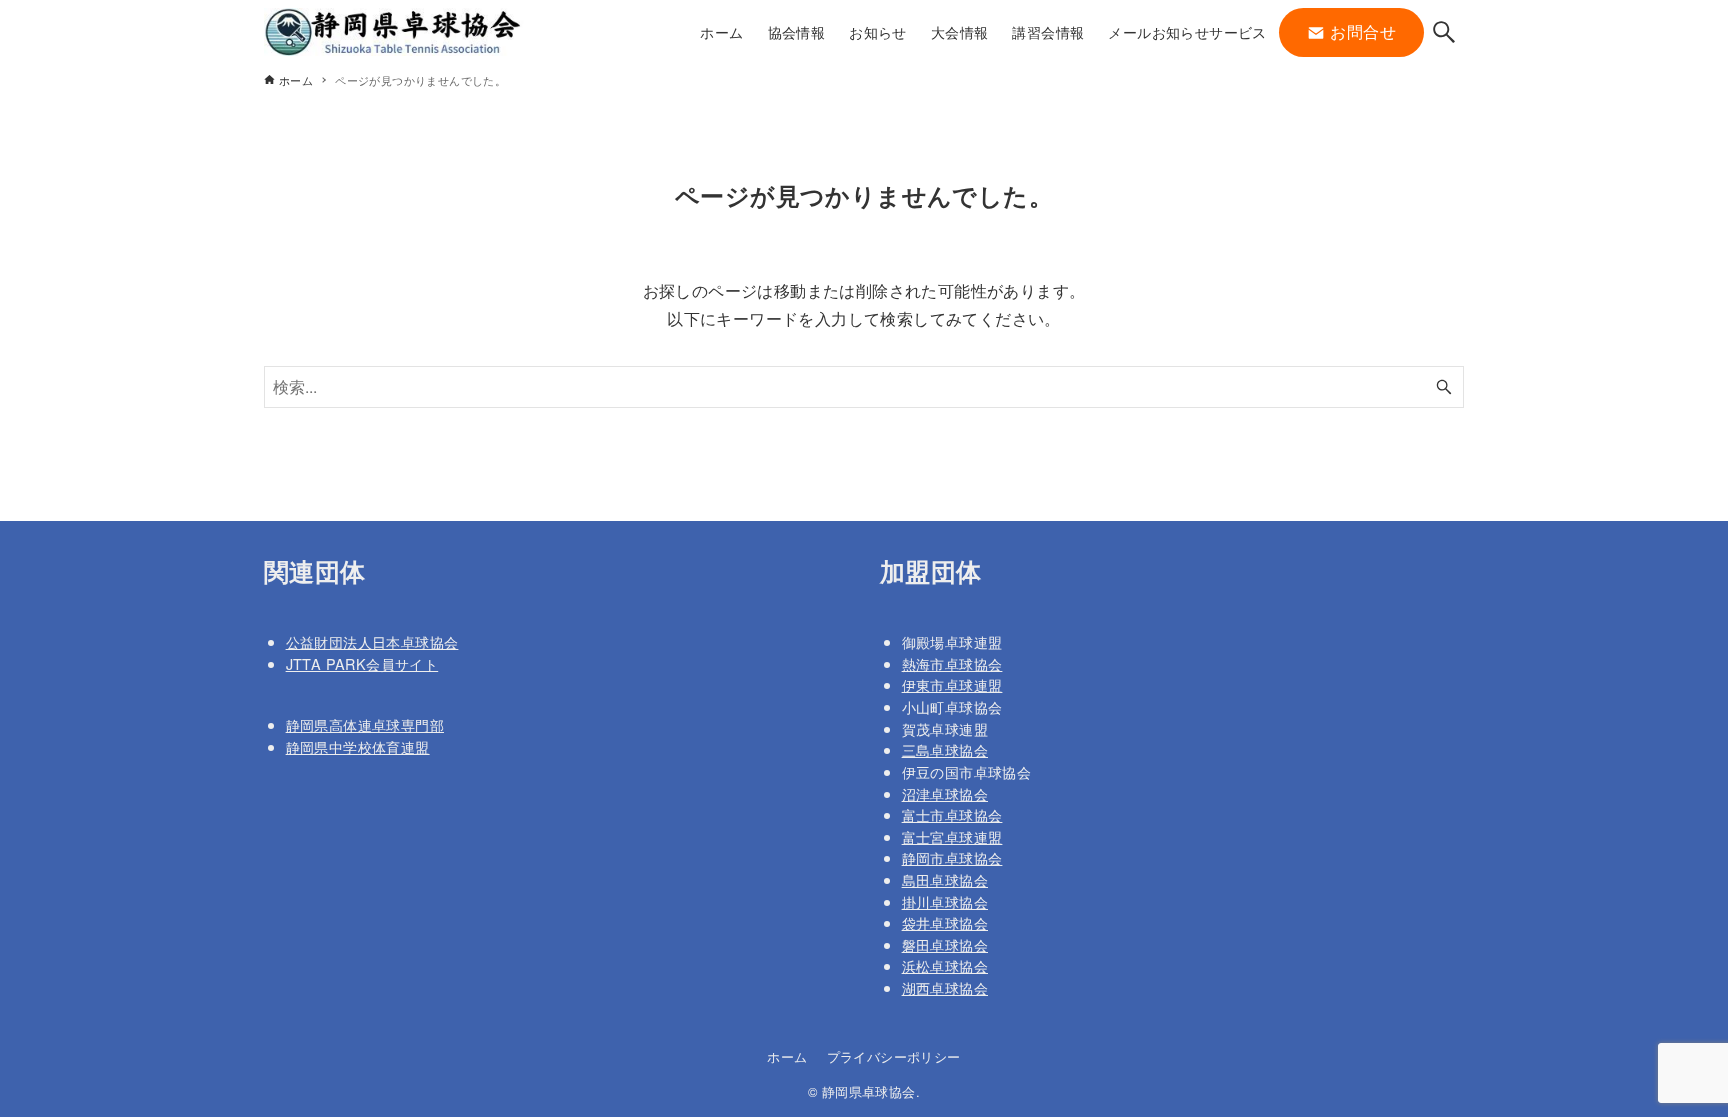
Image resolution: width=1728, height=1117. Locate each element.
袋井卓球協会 (945, 922)
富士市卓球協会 (952, 814)
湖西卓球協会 (945, 987)
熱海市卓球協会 (952, 663)
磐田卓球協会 (945, 944)
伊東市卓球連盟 (952, 684)
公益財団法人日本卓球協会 (372, 641)
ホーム (787, 1056)
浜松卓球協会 (945, 965)
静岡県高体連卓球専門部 (365, 724)
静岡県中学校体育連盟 (358, 746)
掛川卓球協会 (945, 901)
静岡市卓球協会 (952, 857)
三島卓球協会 (945, 749)
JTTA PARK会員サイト (362, 663)
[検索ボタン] (1444, 32)
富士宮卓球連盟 (952, 836)
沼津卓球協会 (945, 793)
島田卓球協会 (945, 879)
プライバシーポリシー (894, 1056)
